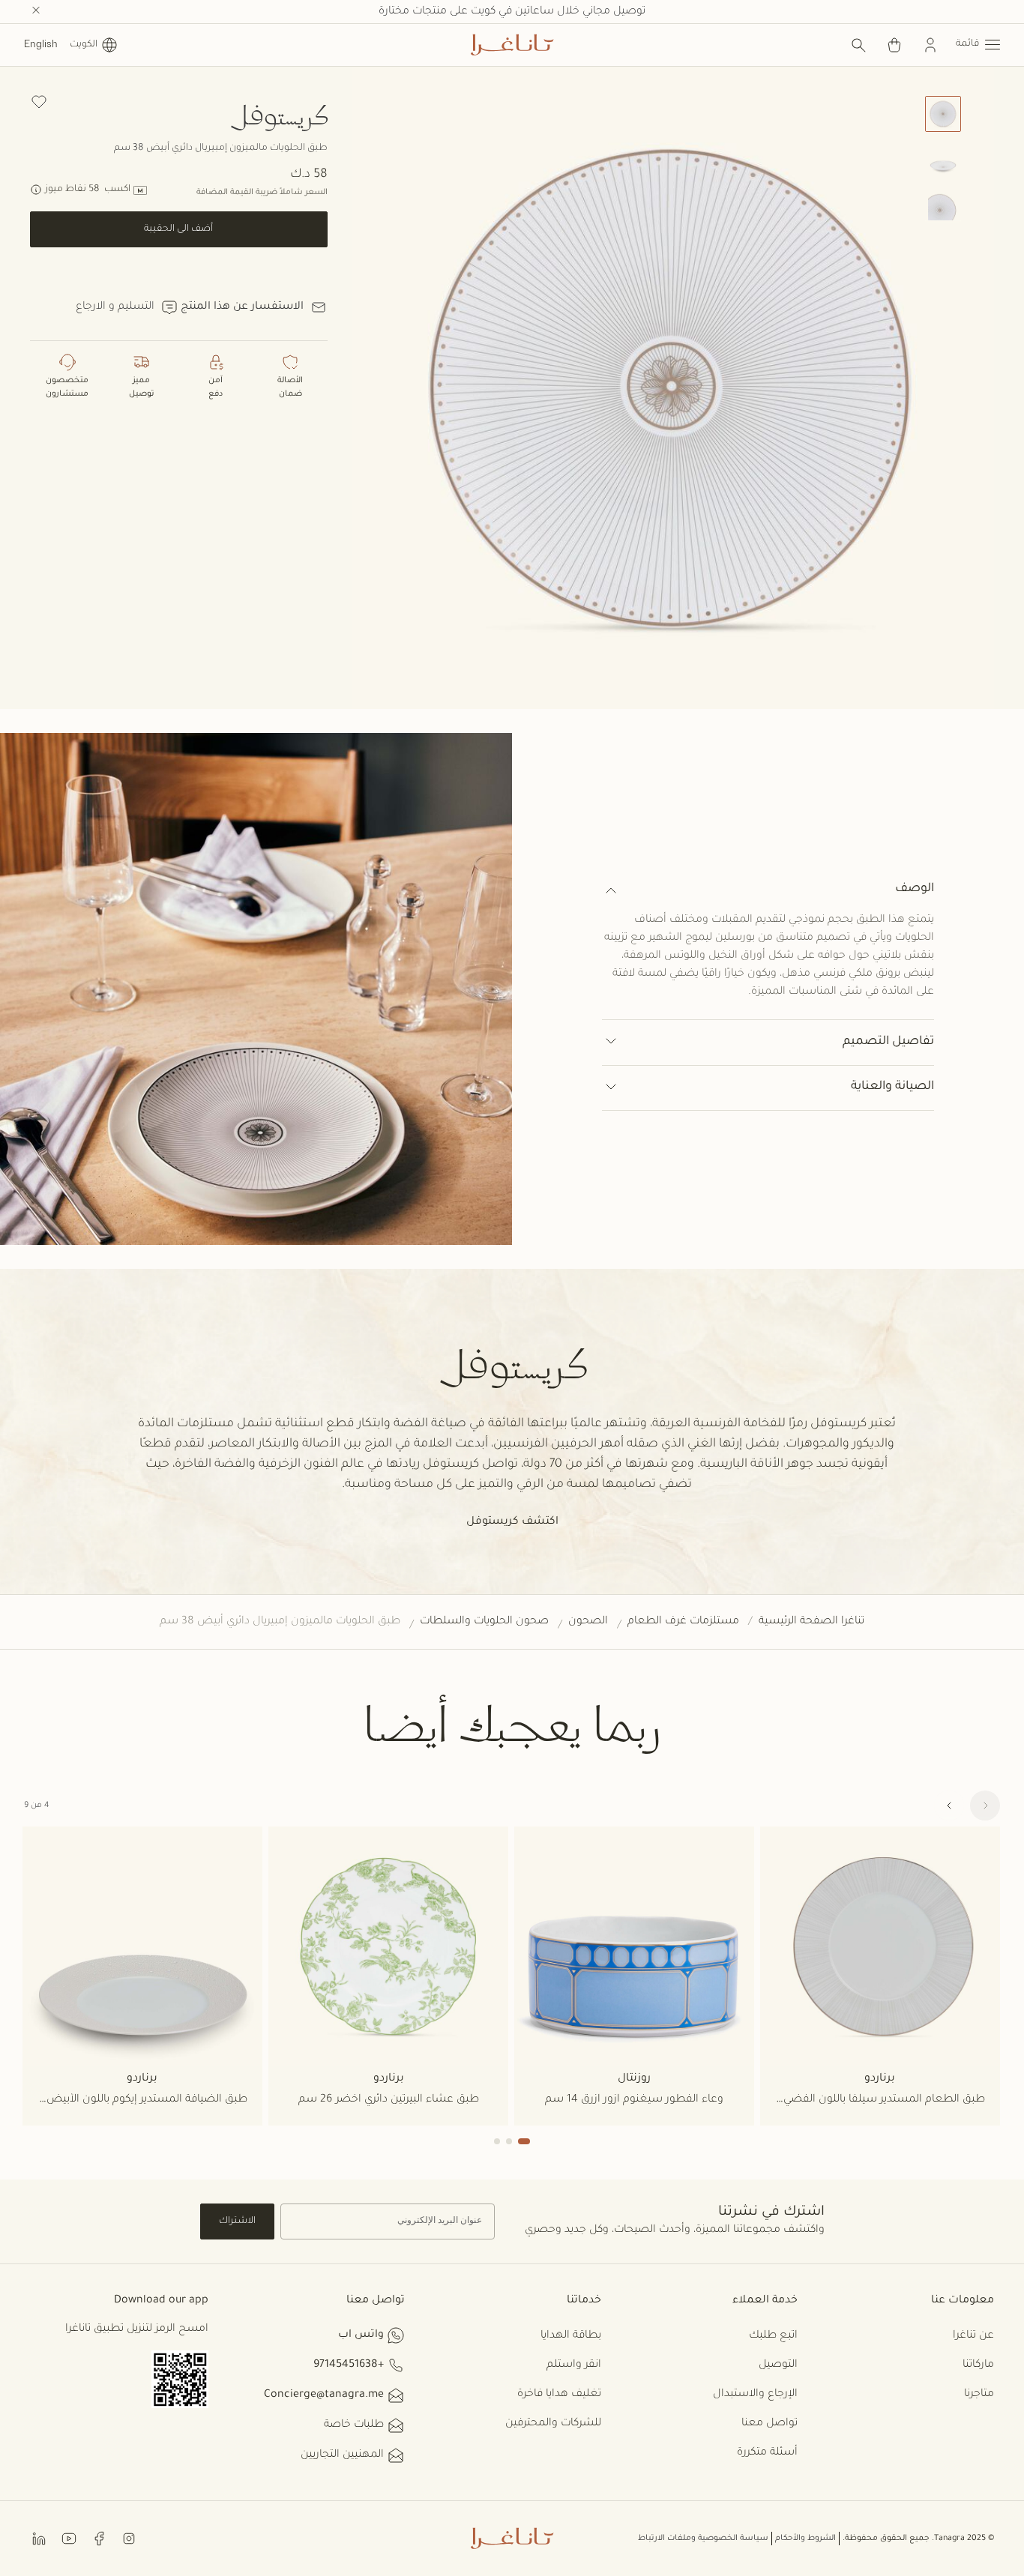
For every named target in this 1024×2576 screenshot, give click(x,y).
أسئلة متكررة (767, 2453)
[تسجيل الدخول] (930, 45)
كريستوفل (278, 114)
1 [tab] (524, 2141)
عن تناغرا (973, 2336)
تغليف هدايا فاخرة (559, 2395)
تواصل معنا (769, 2424)
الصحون (588, 1622)
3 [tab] (497, 2141)
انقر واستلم (574, 2365)
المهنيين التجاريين (342, 2455)
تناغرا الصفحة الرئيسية (811, 1622)
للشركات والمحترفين (553, 2424)
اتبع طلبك (773, 2336)
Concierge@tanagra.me (324, 2395)
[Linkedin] (39, 2538)
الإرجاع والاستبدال (755, 2395)
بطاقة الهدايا (571, 2336)
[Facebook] (99, 2538)
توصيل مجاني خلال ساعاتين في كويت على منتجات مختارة (512, 12)
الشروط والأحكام (805, 2539)
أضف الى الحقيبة (178, 229)
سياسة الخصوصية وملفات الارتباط (703, 2539)
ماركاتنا (978, 2365)
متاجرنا (979, 2395)
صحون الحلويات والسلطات (484, 1622)
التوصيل (778, 2365)
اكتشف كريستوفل (512, 1522)
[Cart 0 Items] (894, 45)
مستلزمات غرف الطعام (683, 1622)
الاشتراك (237, 2221)
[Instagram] (129, 2538)
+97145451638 (349, 2365)
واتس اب (361, 2335)
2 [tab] (509, 2141)
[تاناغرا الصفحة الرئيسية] (512, 45)
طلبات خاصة (354, 2425)
